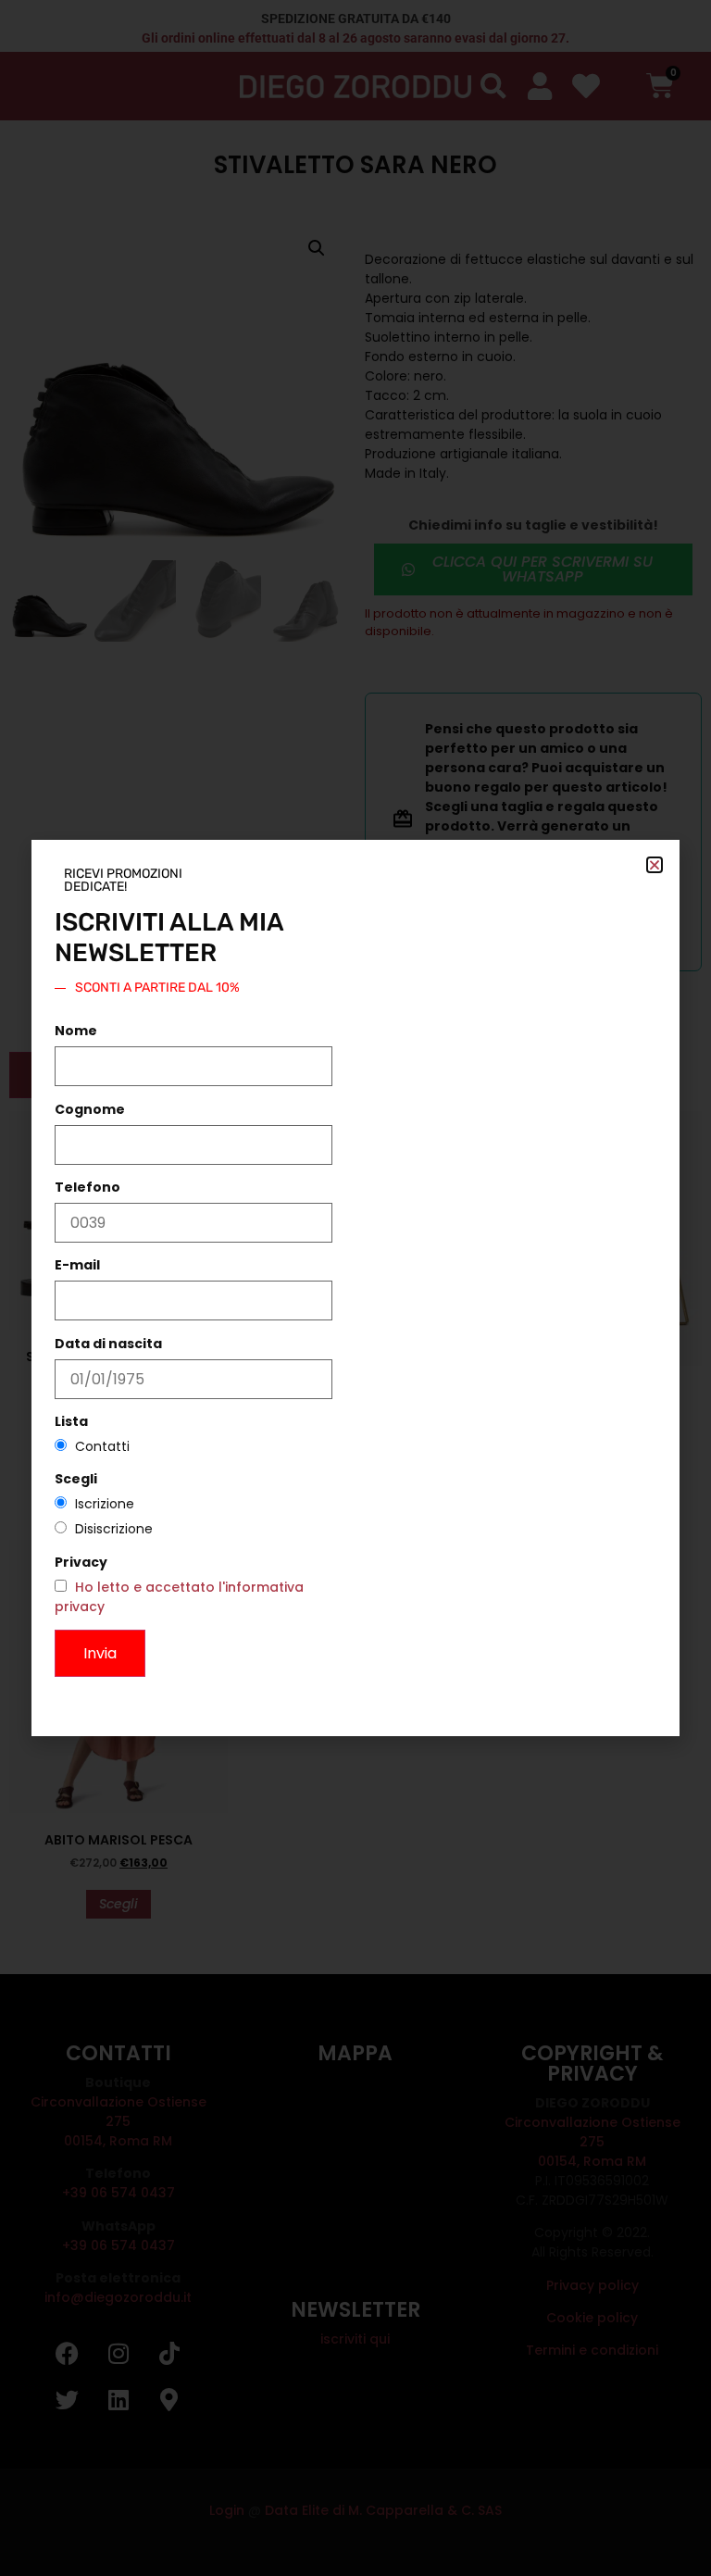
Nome (76, 1031)
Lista (71, 1421)
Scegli (76, 1479)
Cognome (90, 1109)
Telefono (87, 1187)
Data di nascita (108, 1344)
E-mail (77, 1265)
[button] (655, 865)
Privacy (81, 1562)
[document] (355, 1288)
